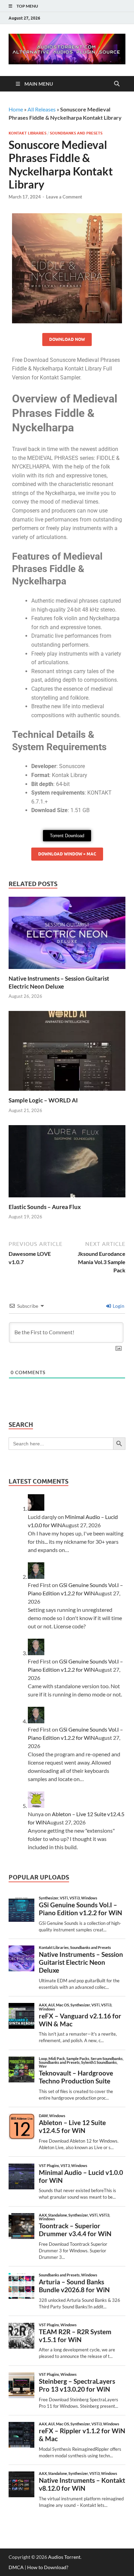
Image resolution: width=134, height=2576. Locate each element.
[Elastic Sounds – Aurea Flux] (67, 1163)
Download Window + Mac (67, 854)
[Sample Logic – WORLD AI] (67, 1053)
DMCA (16, 2567)
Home (16, 109)
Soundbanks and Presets (76, 133)
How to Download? (48, 2567)
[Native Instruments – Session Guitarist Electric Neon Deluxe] (67, 935)
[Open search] (117, 84)
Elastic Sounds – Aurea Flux (45, 1207)
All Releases (42, 109)
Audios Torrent (64, 2557)
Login (118, 1306)
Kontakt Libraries (27, 133)
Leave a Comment (64, 197)
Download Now (67, 339)
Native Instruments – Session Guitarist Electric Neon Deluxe (59, 982)
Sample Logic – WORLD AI (43, 1100)
